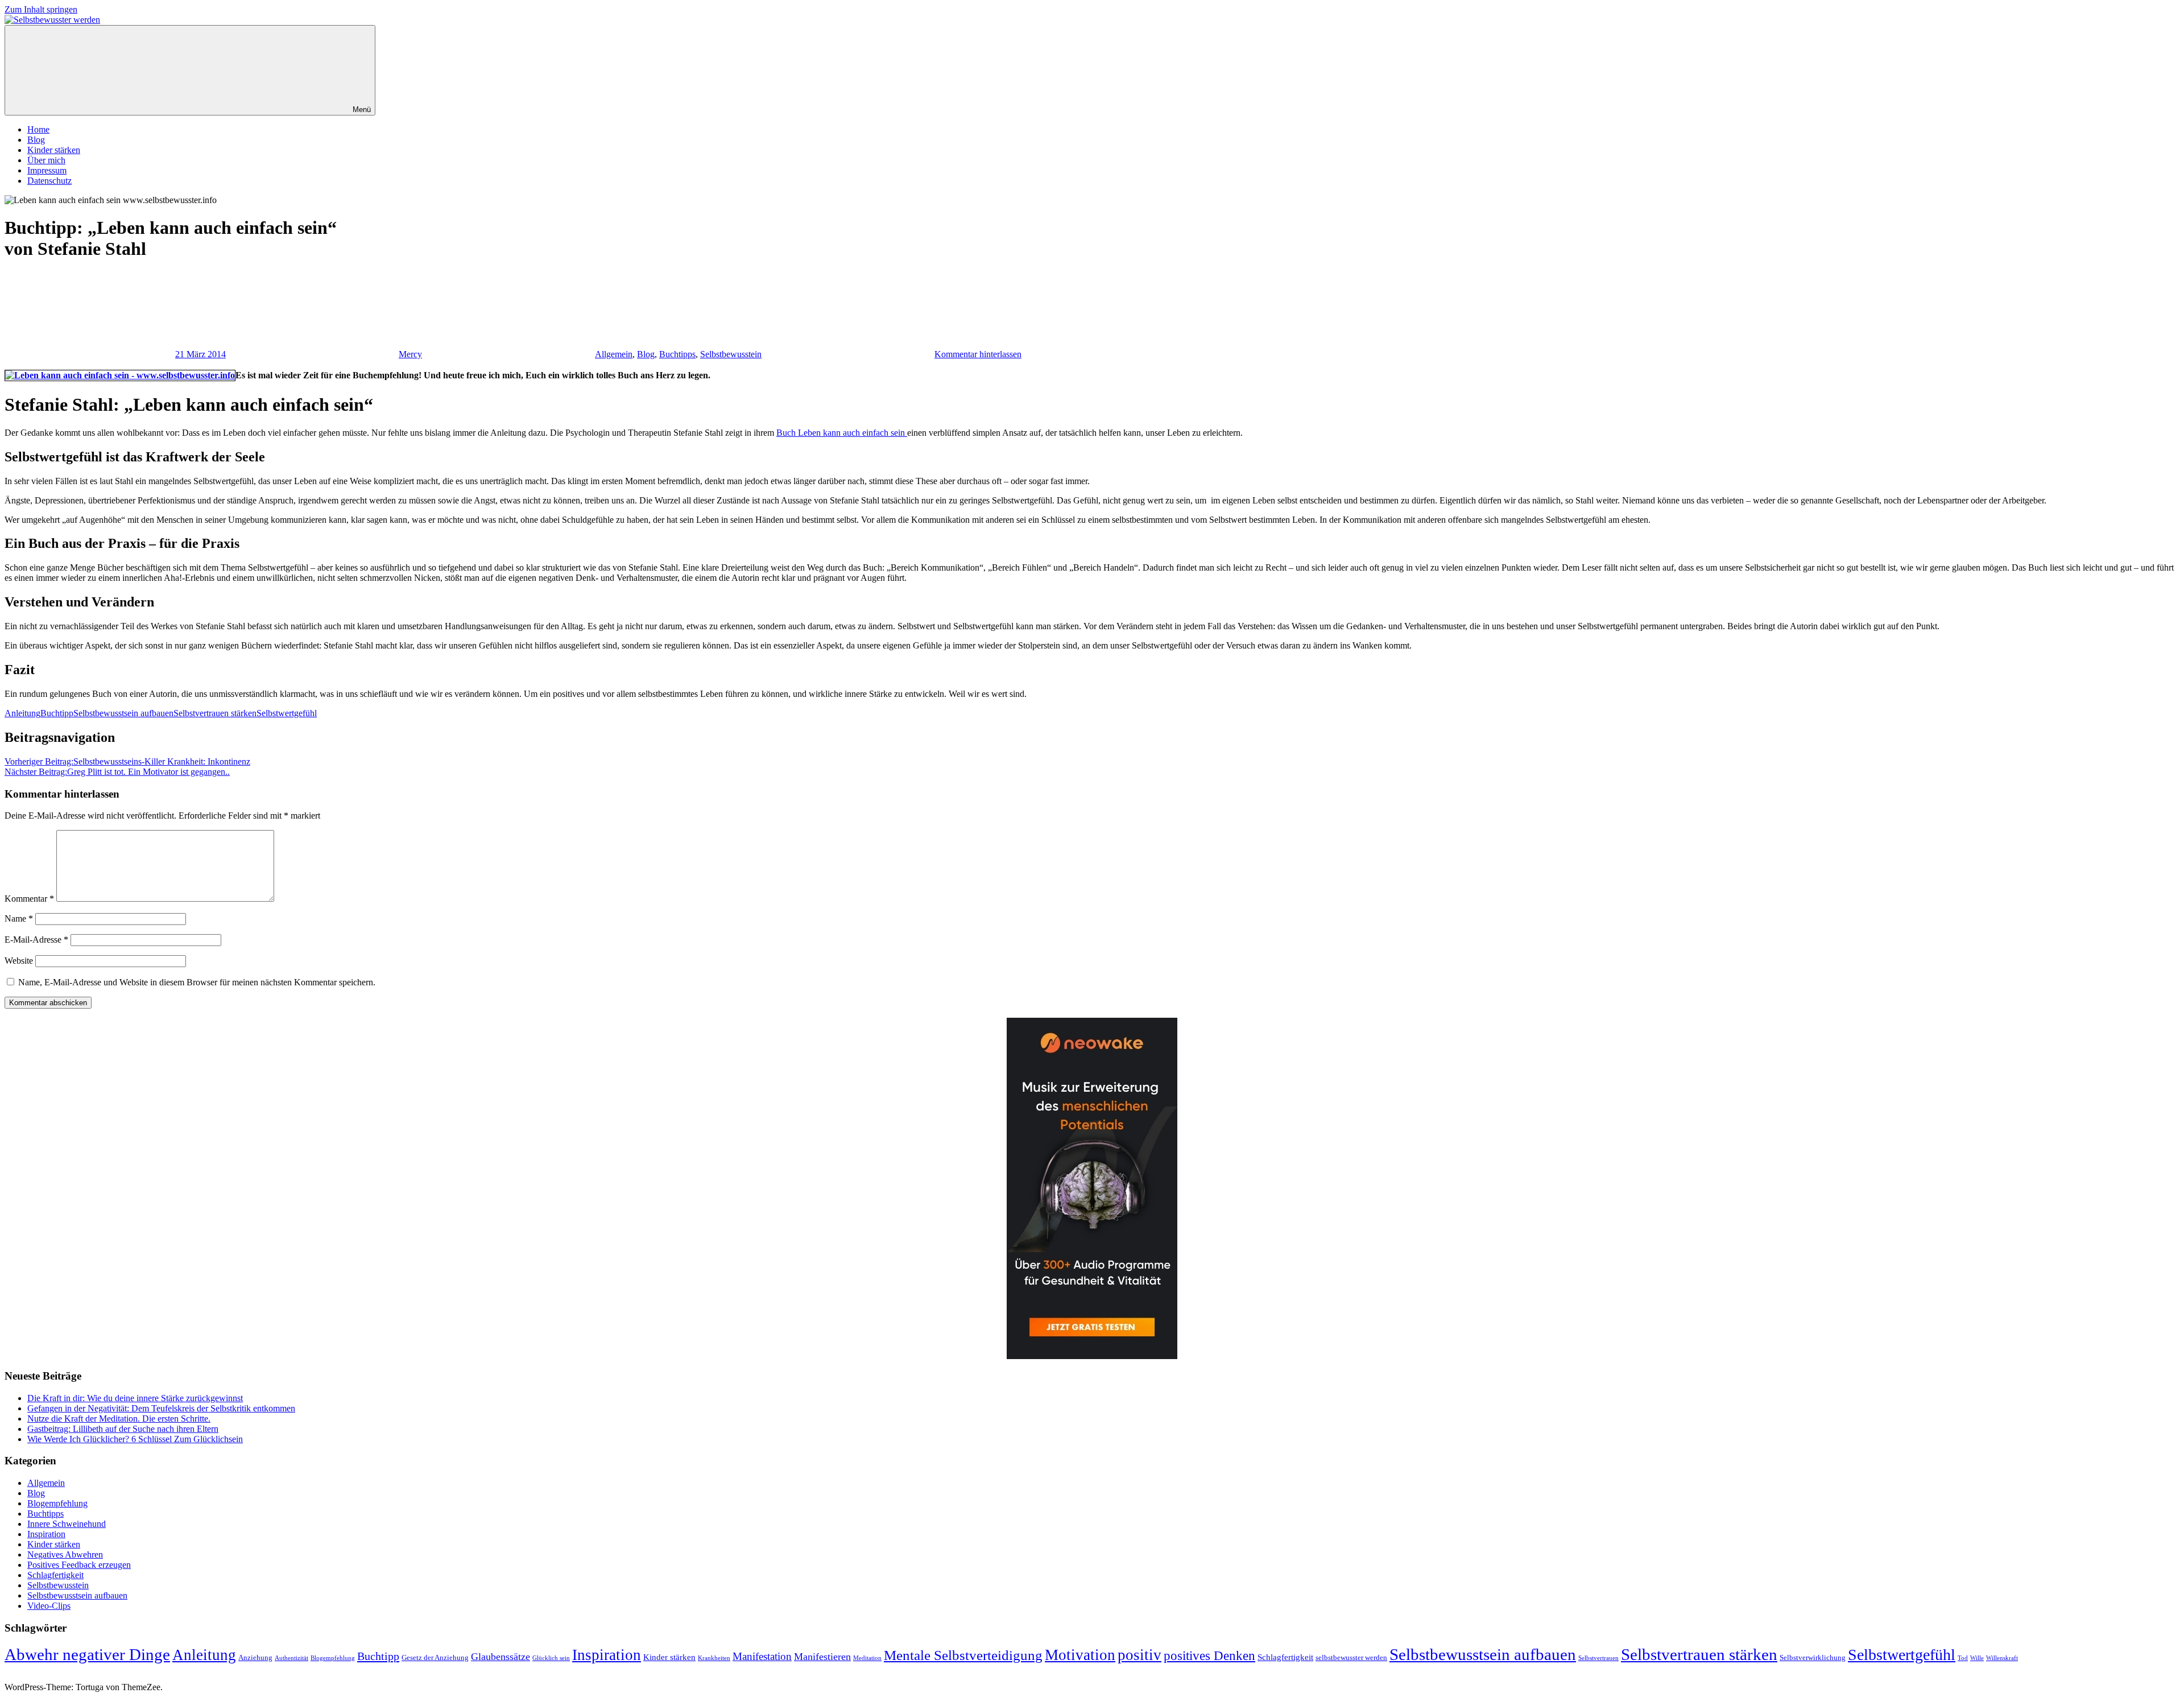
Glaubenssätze (500, 1657)
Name (19, 918)
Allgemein (614, 354)
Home (38, 129)
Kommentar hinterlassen (978, 354)
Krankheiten (714, 1658)
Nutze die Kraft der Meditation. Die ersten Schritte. (119, 1419)
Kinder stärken (54, 150)
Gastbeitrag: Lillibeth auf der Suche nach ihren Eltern (123, 1429)
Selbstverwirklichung (1813, 1657)
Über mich (46, 160)
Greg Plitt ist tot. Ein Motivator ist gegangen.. (117, 772)
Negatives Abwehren (65, 1554)
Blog (36, 140)
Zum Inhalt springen (41, 9)
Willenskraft (2002, 1658)
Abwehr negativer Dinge (87, 1654)
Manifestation (762, 1656)
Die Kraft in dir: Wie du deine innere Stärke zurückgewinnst (135, 1398)
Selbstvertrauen (1598, 1658)
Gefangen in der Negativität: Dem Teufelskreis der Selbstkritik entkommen (161, 1408)
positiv (1139, 1655)
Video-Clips (49, 1606)
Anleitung (22, 713)
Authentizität (291, 1658)
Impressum (47, 170)
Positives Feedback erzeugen (79, 1565)
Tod (1963, 1658)
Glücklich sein (551, 1658)
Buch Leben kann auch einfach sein (842, 433)
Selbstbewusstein (731, 354)
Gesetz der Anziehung (435, 1657)
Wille (1977, 1658)
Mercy (410, 354)
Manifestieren (822, 1657)
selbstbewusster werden (1351, 1657)
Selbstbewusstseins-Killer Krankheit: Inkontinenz (127, 761)
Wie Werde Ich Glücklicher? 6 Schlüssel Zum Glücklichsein (135, 1439)
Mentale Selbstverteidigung (963, 1655)
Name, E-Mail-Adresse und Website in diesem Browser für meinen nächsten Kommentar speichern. (197, 982)
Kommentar (29, 899)
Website (19, 961)
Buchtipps (677, 354)
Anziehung (255, 1657)
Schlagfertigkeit (55, 1575)
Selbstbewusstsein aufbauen (123, 713)
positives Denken (1209, 1655)
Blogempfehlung (57, 1503)
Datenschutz (49, 181)
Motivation (1080, 1655)
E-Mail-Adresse (36, 940)
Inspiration (46, 1534)
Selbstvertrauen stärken (215, 713)
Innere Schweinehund (67, 1524)
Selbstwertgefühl (287, 713)
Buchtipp (57, 713)
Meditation (867, 1658)
